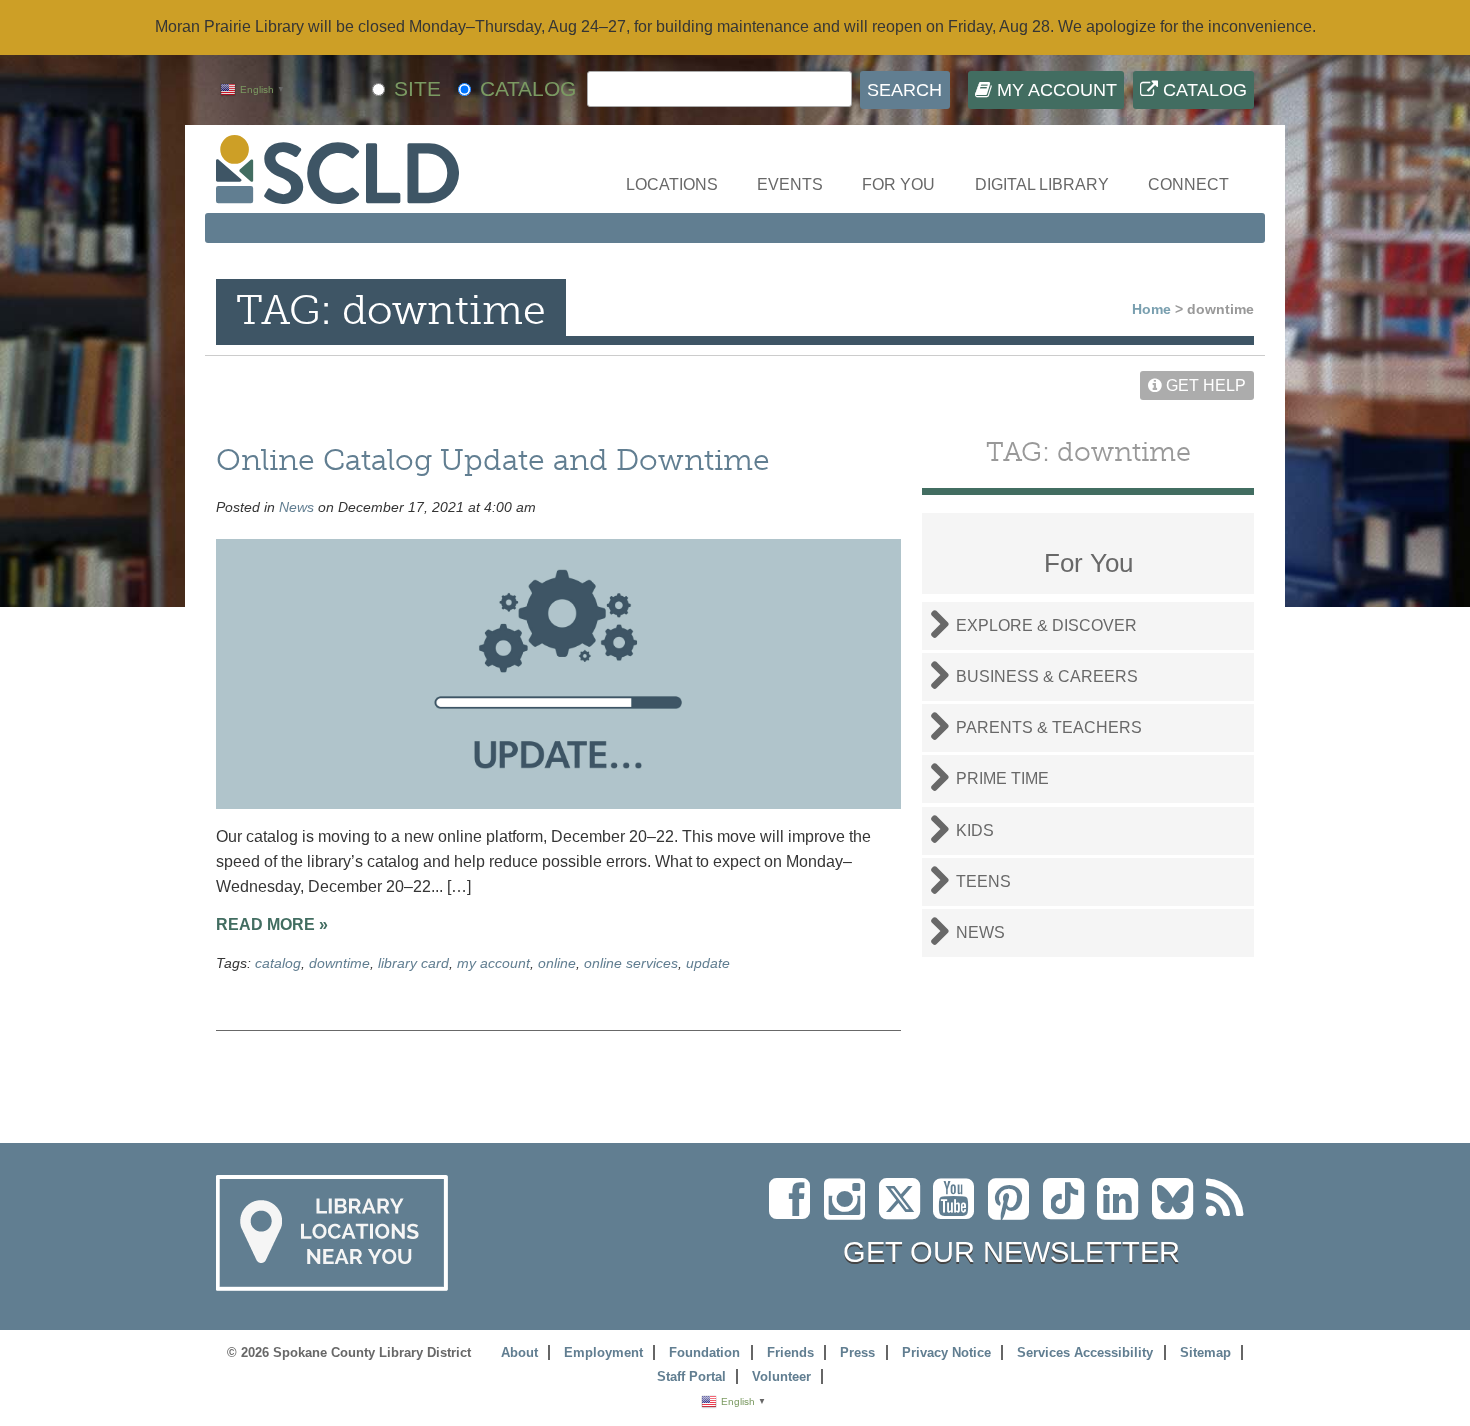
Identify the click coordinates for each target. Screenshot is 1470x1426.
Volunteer (781, 1376)
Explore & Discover (1046, 625)
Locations (672, 184)
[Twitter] (906, 1210)
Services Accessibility (1085, 1352)
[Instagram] (849, 1210)
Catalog (1202, 90)
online (557, 963)
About (519, 1352)
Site (417, 88)
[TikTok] (1070, 1210)
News (296, 507)
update (708, 963)
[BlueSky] (1179, 1210)
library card (413, 963)
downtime (339, 963)
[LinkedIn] (1122, 1210)
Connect (1188, 184)
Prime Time (1002, 778)
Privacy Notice (946, 1352)
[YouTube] (958, 1210)
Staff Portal (691, 1376)
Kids (975, 830)
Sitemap (1205, 1352)
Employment (603, 1352)
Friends (790, 1352)
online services (631, 963)
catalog (278, 963)
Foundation (704, 1352)
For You (898, 184)
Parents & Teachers (1049, 727)
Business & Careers (1047, 676)
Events (790, 184)
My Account (1054, 90)
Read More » (272, 924)
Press (857, 1352)
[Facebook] (794, 1210)
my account (493, 963)
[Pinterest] (1013, 1210)
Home (1151, 309)
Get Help (1204, 385)
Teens (983, 881)
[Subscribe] (1230, 1210)
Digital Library (1042, 184)
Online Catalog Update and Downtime (493, 459)
